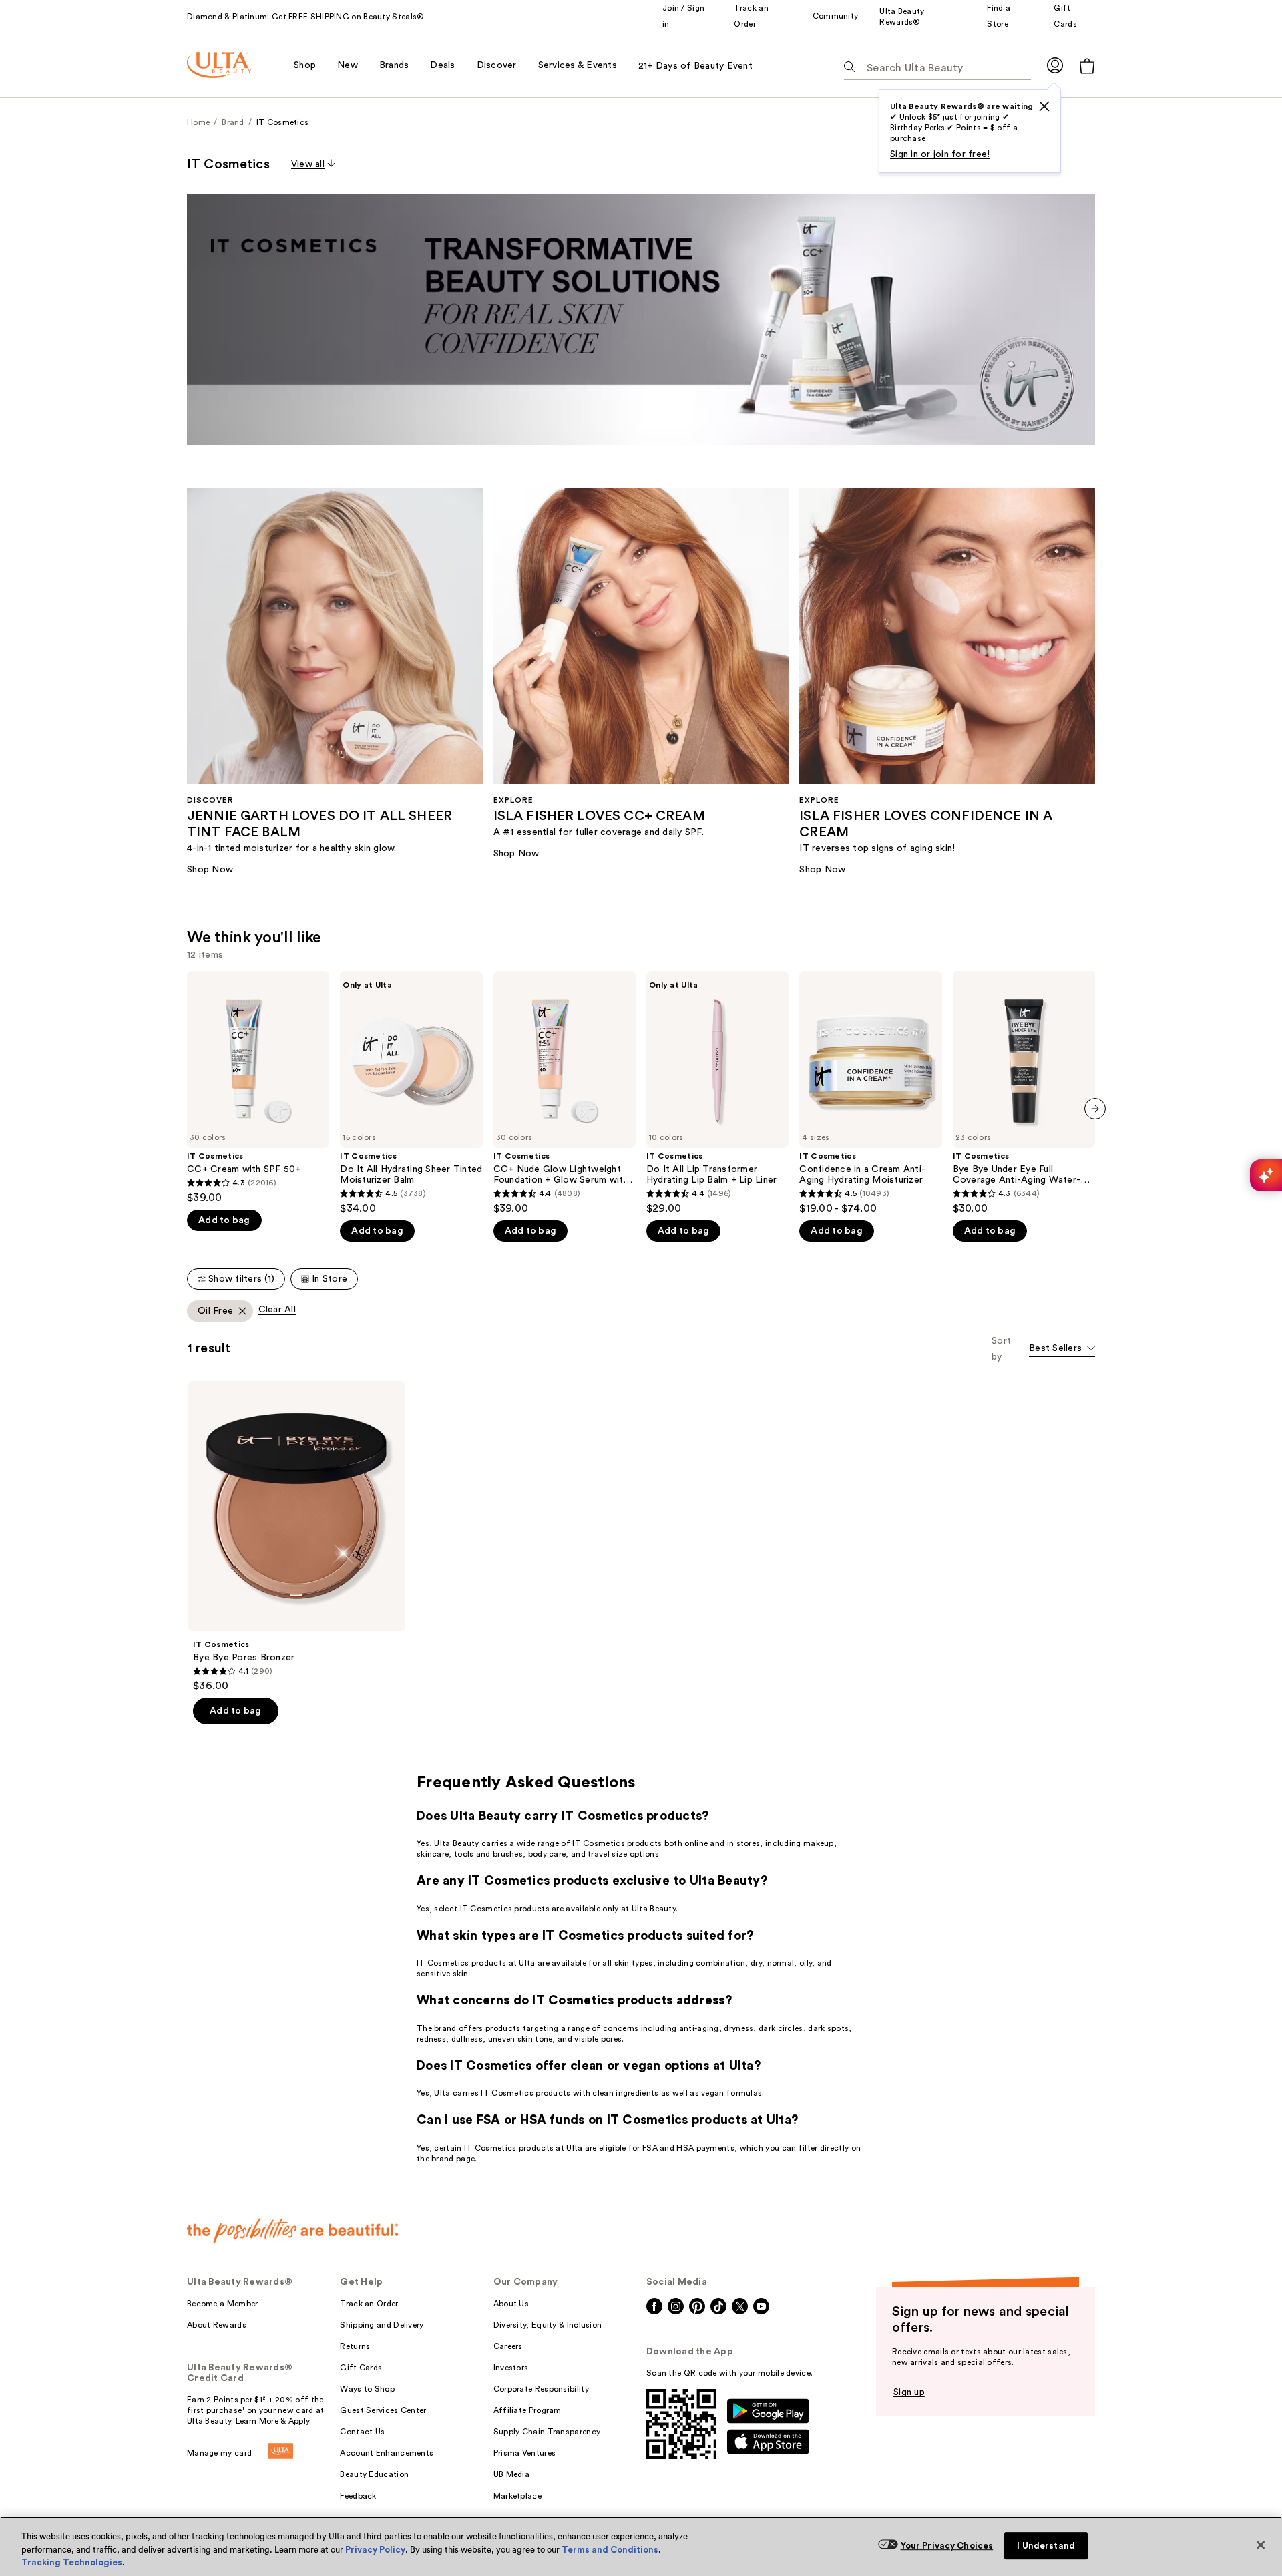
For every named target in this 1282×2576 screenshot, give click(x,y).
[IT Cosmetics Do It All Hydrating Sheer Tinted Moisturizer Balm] (411, 1093)
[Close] (1261, 2545)
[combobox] (1062, 1349)
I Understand (1046, 2546)
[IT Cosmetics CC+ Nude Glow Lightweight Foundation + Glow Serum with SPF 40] (565, 1093)
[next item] (1095, 1109)
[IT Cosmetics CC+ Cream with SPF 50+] (258, 1088)
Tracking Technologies (72, 2562)
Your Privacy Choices (947, 2546)
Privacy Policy (375, 2550)
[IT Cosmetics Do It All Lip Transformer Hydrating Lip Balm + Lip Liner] (717, 1093)
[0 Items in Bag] (1087, 66)
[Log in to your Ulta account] (1055, 65)
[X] (1044, 106)
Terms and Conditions (610, 2550)
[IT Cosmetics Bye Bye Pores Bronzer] (296, 1537)
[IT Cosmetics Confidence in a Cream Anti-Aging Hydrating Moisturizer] (870, 1093)
